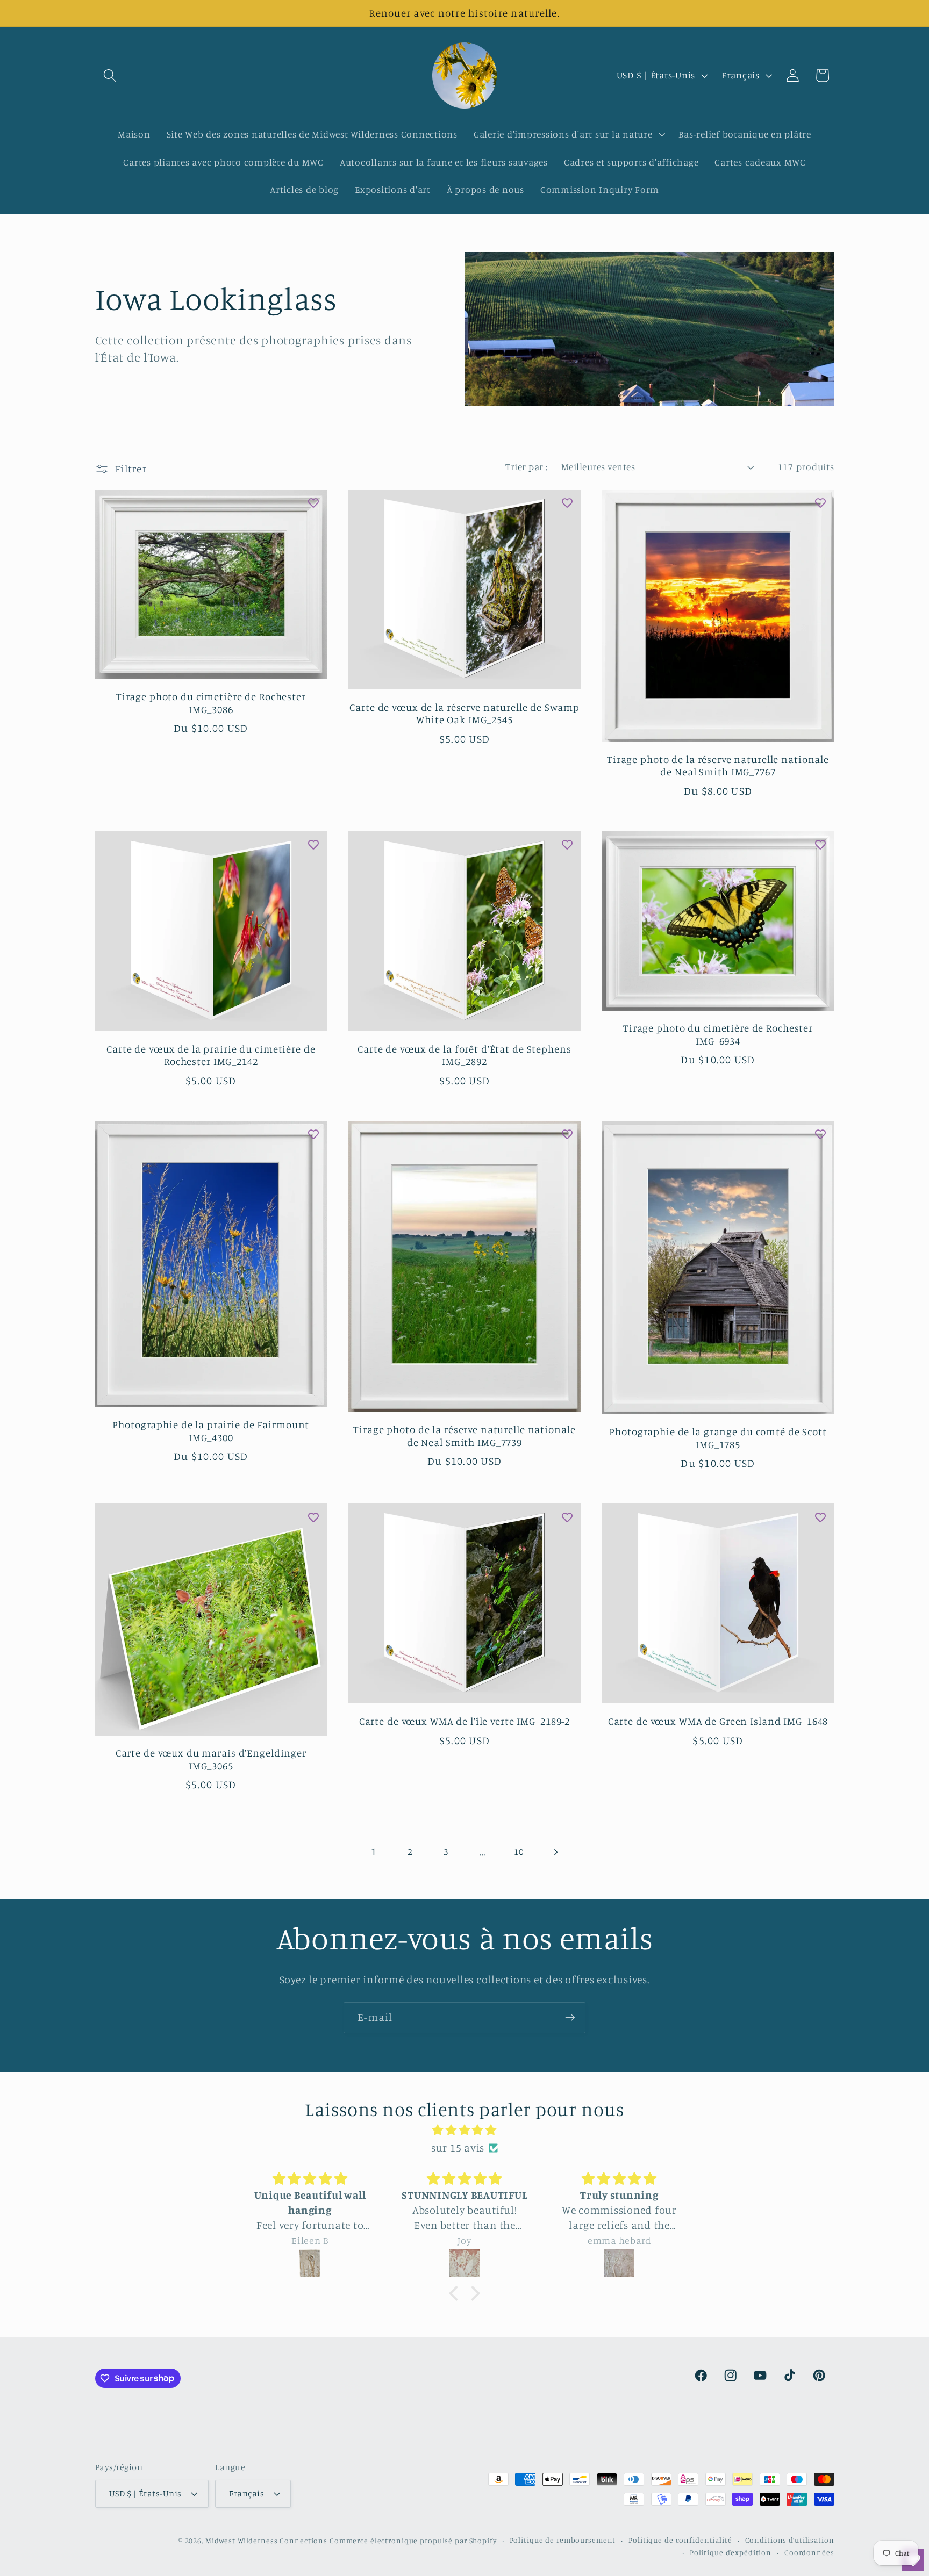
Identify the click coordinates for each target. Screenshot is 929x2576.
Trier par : (527, 467)
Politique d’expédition (731, 2552)
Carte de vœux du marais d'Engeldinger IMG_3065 (211, 1759)
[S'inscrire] (570, 2018)
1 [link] (374, 1851)
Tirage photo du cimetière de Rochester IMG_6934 (718, 1034)
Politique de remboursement (563, 2540)
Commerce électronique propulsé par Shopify (413, 2541)
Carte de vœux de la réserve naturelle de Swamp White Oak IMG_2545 (464, 714)
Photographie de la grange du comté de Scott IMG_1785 (718, 1438)
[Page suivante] (555, 1852)
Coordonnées (809, 2552)
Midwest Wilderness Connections (266, 2541)
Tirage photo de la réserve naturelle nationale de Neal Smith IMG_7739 (464, 1436)
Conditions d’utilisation (790, 2540)
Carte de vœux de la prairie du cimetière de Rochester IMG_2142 (211, 1055)
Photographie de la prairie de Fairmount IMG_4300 (211, 1431)
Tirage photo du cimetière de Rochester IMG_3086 (211, 703)
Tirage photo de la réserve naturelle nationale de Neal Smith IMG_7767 (718, 766)
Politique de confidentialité (680, 2540)
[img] (464, 2130)
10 (519, 1851)
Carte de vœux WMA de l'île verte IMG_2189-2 (464, 1721)
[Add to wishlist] (313, 503)
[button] (110, 75)
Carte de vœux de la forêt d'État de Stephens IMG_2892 (464, 1055)
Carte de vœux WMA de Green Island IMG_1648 (718, 1721)
